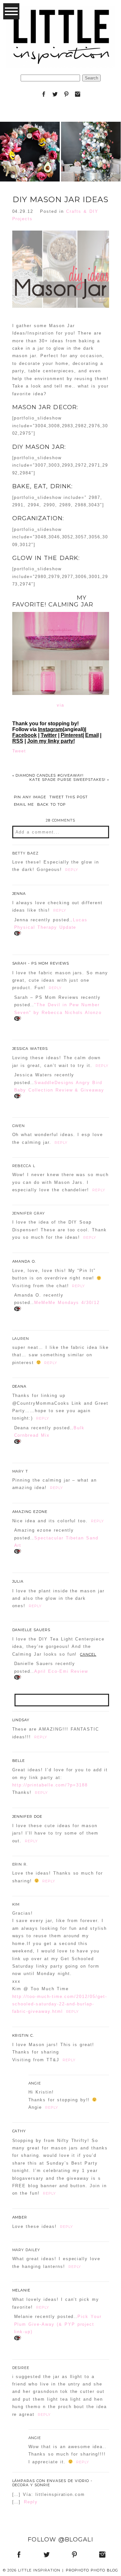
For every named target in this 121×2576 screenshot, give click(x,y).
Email (92, 735)
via (60, 705)
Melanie (21, 2290)
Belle (19, 1761)
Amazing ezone (30, 1512)
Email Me (24, 805)
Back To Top (51, 805)
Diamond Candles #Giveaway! (48, 775)
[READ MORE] (30, 172)
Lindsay (21, 1720)
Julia (18, 1581)
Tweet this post (69, 797)
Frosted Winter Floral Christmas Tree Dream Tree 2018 (91, 136)
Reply (72, 870)
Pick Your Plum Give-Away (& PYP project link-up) (58, 2324)
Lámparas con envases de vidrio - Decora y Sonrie (52, 2483)
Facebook (25, 735)
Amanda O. (24, 1261)
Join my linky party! (51, 741)
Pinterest (72, 735)
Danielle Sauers (31, 1630)
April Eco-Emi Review (61, 1671)
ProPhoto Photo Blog (92, 2570)
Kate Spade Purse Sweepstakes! (69, 780)
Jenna (19, 894)
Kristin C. (23, 2035)
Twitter (49, 735)
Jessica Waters (30, 1049)
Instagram (50, 729)
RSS (18, 741)
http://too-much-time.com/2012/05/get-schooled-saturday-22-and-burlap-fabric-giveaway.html (60, 2004)
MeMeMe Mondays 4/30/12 (67, 1303)
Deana (20, 1386)
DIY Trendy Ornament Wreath (30, 136)
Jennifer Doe (27, 1816)
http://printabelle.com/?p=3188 (50, 1785)
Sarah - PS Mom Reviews (41, 963)
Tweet (19, 751)
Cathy (19, 2131)
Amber (20, 2217)
